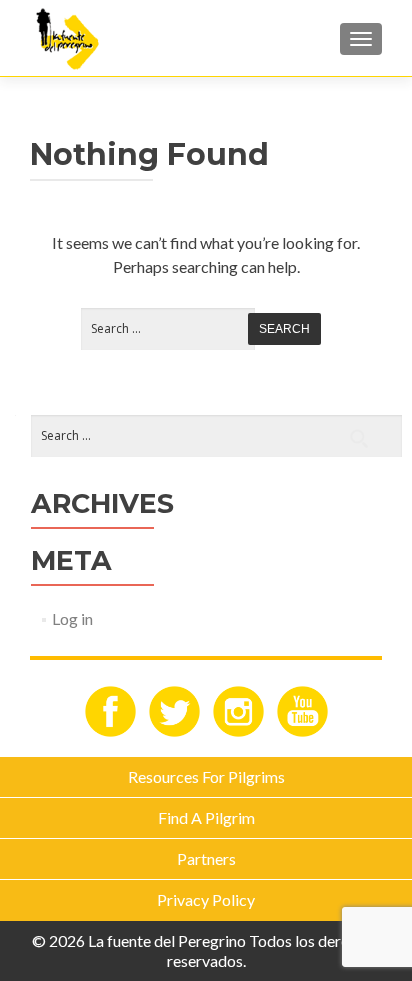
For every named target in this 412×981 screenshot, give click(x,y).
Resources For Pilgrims (206, 776)
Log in (72, 618)
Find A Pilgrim (206, 817)
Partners (206, 858)
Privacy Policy (206, 899)
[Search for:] (158, 329)
